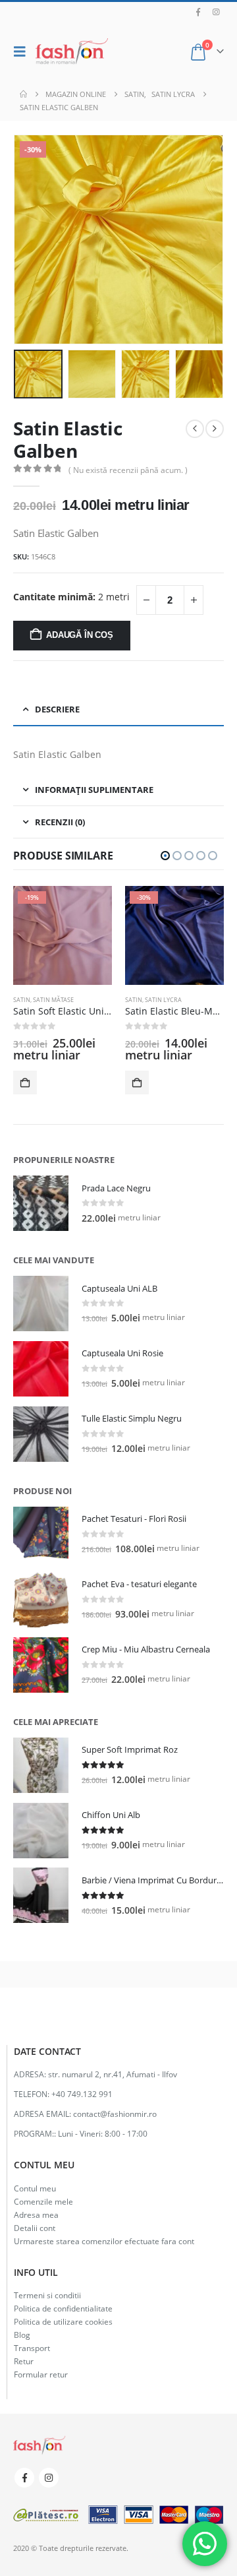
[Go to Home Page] (23, 94)
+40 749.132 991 (82, 2094)
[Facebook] (198, 12)
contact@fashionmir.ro (115, 2114)
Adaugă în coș (79, 635)
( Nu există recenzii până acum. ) (128, 470)
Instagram (49, 2478)
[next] (215, 429)
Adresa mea (36, 2215)
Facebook (24, 2478)
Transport (32, 2348)
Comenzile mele (43, 2201)
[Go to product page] (41, 1203)
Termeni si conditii (47, 2295)
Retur (24, 2361)
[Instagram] (216, 12)
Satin (22, 1000)
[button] (23, 51)
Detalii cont (35, 2228)
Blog (22, 2335)
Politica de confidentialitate (63, 2308)
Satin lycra (163, 1000)
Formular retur (41, 2374)
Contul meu (35, 2188)
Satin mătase (53, 1000)
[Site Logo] (72, 51)
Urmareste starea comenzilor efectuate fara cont (104, 2241)
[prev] (195, 429)
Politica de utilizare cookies (63, 2321)
